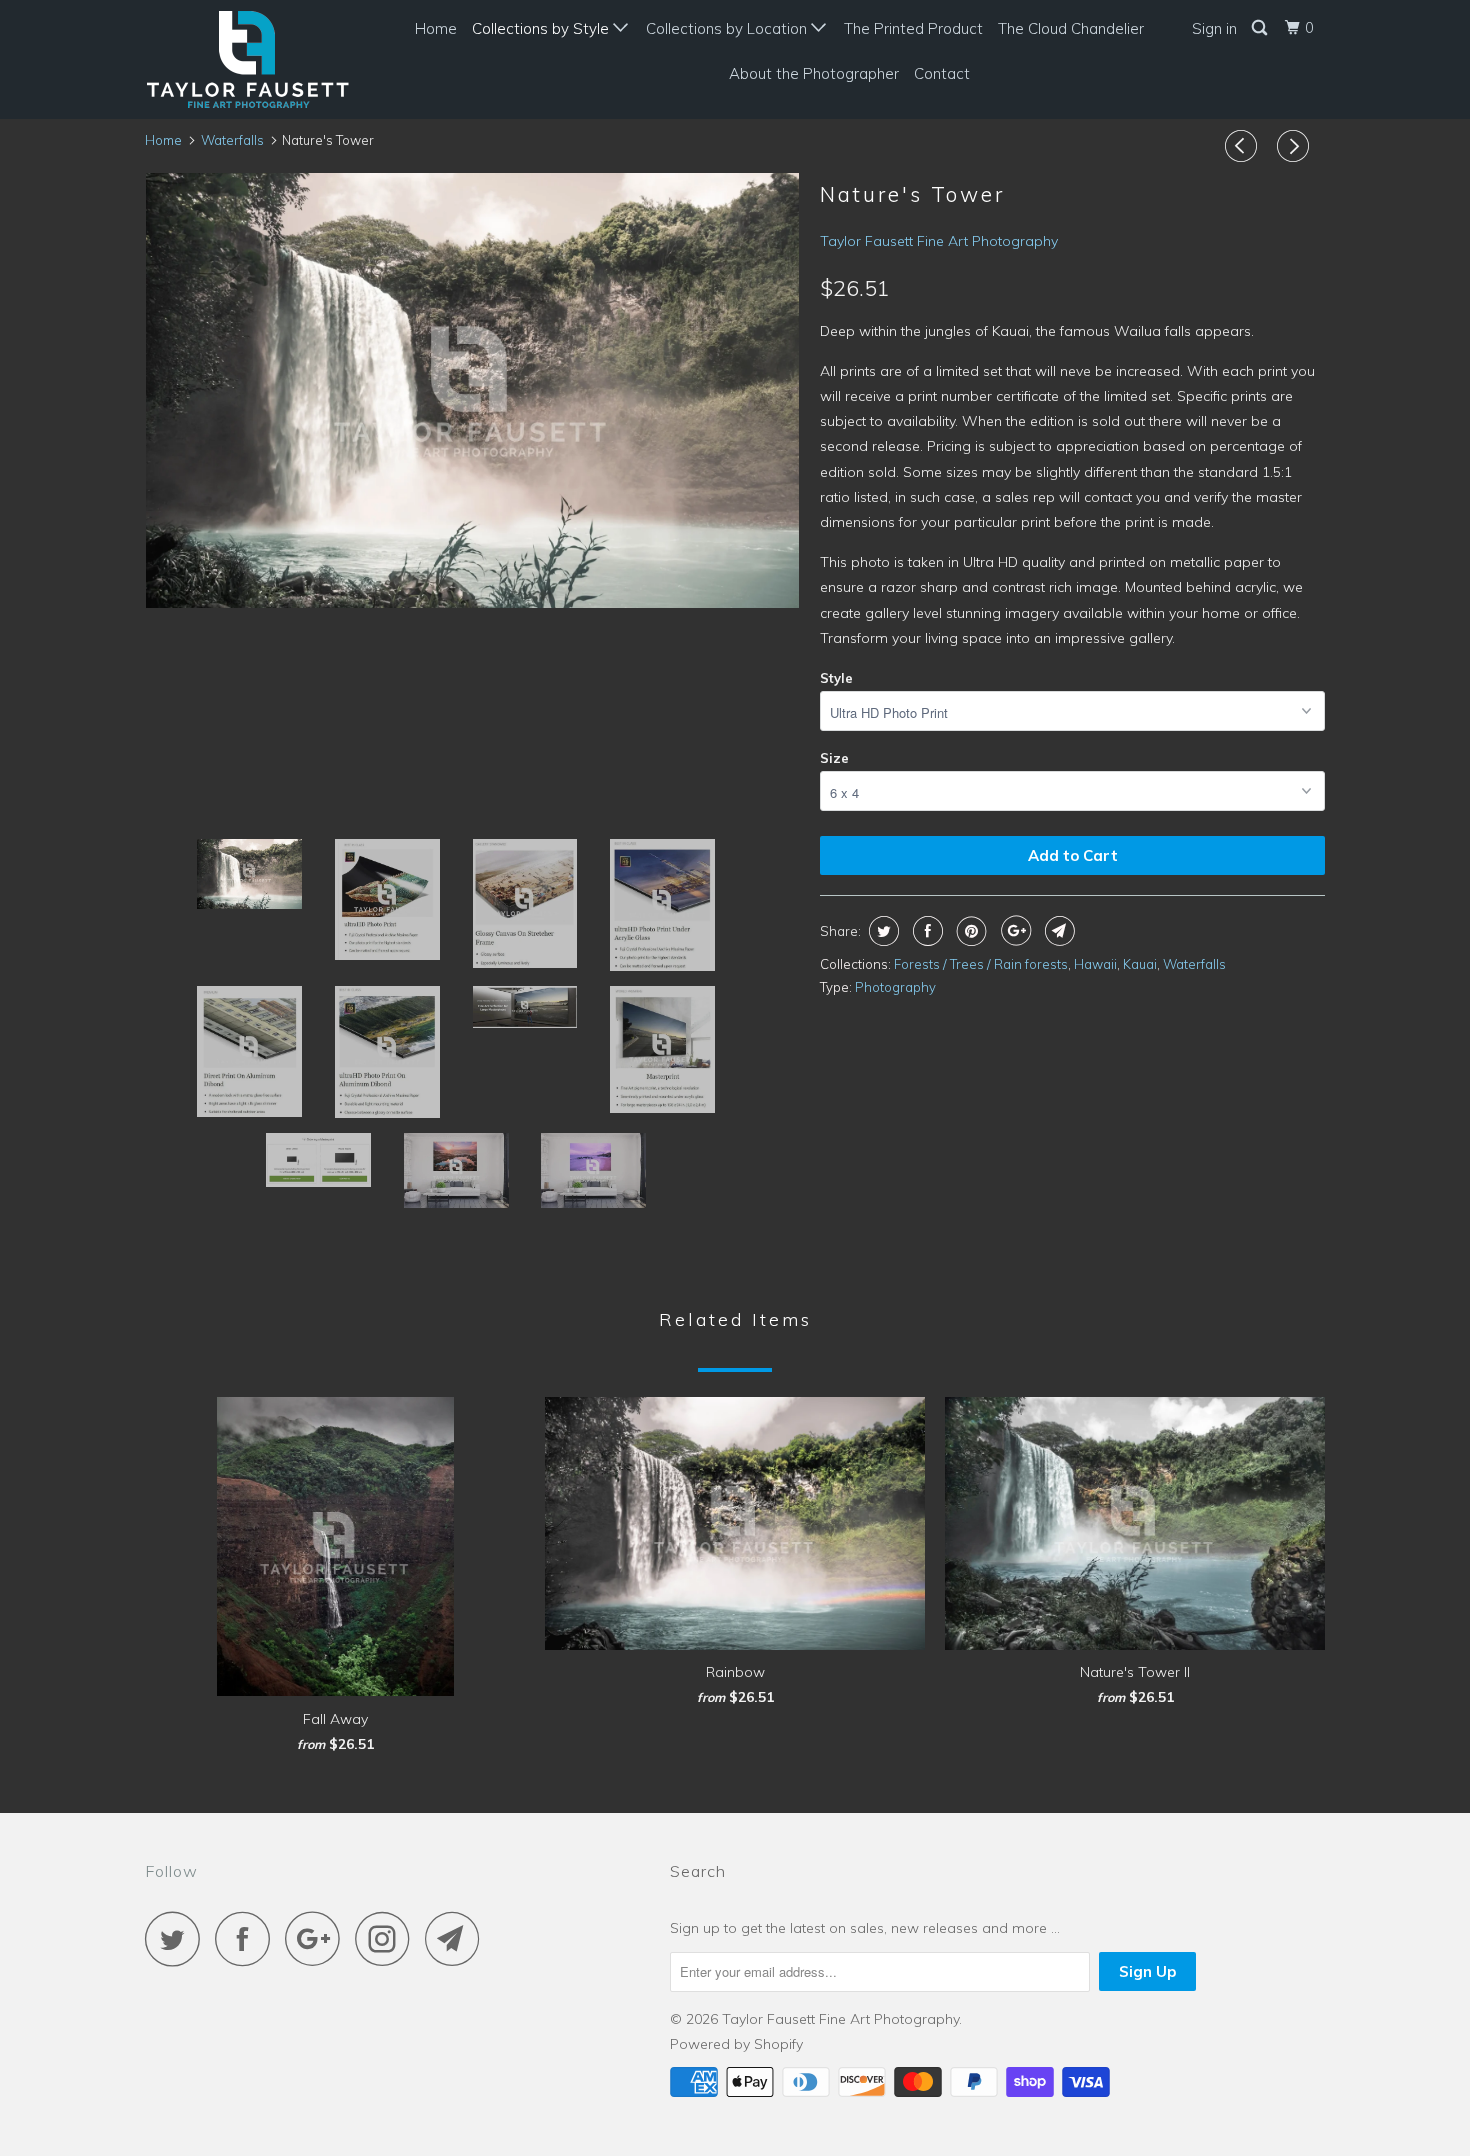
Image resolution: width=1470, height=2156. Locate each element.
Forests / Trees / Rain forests (981, 964)
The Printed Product (913, 28)
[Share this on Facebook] (925, 931)
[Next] (1296, 146)
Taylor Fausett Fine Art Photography (939, 241)
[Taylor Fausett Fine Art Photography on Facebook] (248, 1938)
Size (834, 758)
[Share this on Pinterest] (969, 931)
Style (836, 678)
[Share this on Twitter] (881, 931)
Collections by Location (728, 28)
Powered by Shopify (736, 2044)
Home (436, 28)
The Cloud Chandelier (1071, 28)
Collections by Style (542, 28)
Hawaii (1095, 964)
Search (698, 1871)
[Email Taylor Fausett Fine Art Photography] (458, 1938)
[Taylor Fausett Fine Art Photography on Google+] (318, 1938)
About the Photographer (814, 73)
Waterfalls (1194, 964)
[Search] (1261, 28)
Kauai (1140, 964)
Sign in (1214, 28)
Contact (942, 73)
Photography (895, 987)
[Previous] (1244, 146)
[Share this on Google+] (1013, 931)
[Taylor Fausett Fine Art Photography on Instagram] (388, 1938)
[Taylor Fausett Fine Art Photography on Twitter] (178, 1938)
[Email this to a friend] (1057, 931)
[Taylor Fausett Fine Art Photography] (247, 59)
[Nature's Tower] (472, 390)
